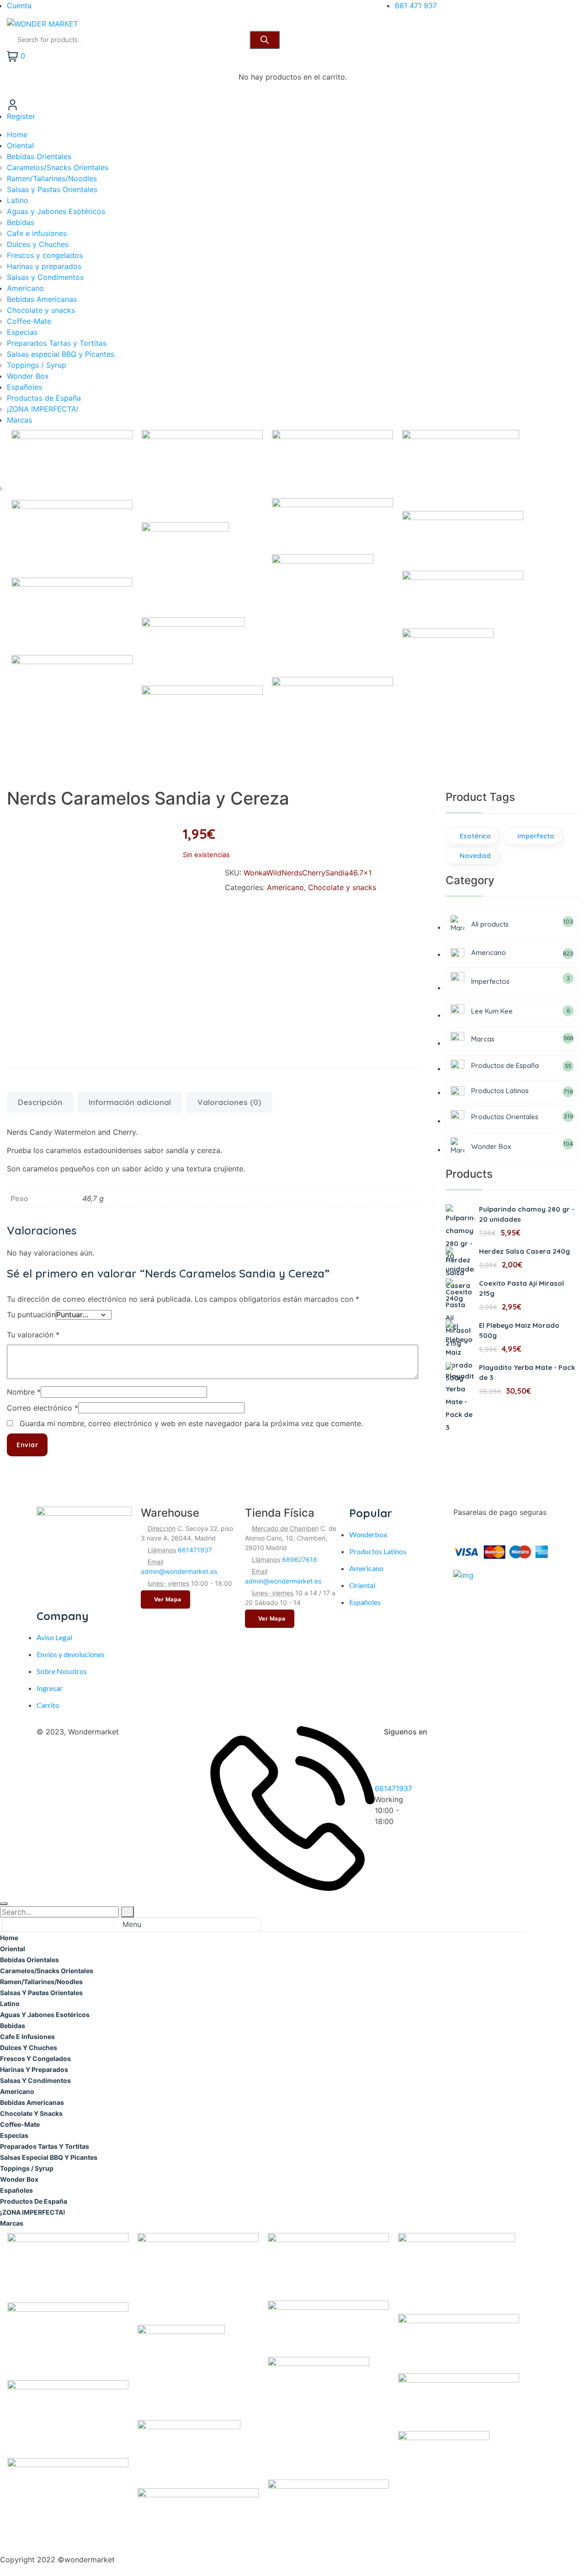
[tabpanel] (263, 2239)
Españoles (365, 1602)
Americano (285, 887)
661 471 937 (416, 5)
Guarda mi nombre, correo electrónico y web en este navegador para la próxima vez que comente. (191, 1423)
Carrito (48, 1705)
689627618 (300, 1559)
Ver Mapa (168, 1599)
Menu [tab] (132, 1924)
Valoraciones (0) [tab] (229, 1102)
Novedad (475, 856)
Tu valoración (33, 1335)
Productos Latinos (378, 1551)
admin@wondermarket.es (179, 1571)
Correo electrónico (43, 1408)
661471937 (195, 1550)
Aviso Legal (54, 1637)
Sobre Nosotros (62, 1671)
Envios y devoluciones (71, 1654)
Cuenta (19, 5)
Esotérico (475, 836)
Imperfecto (536, 836)
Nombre (24, 1392)
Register (21, 116)
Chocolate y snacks (342, 887)
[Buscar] (265, 40)
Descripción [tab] (40, 1102)
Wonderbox (368, 1534)
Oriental (362, 1585)
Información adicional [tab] (130, 1102)
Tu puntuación (31, 1315)
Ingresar (50, 1688)
